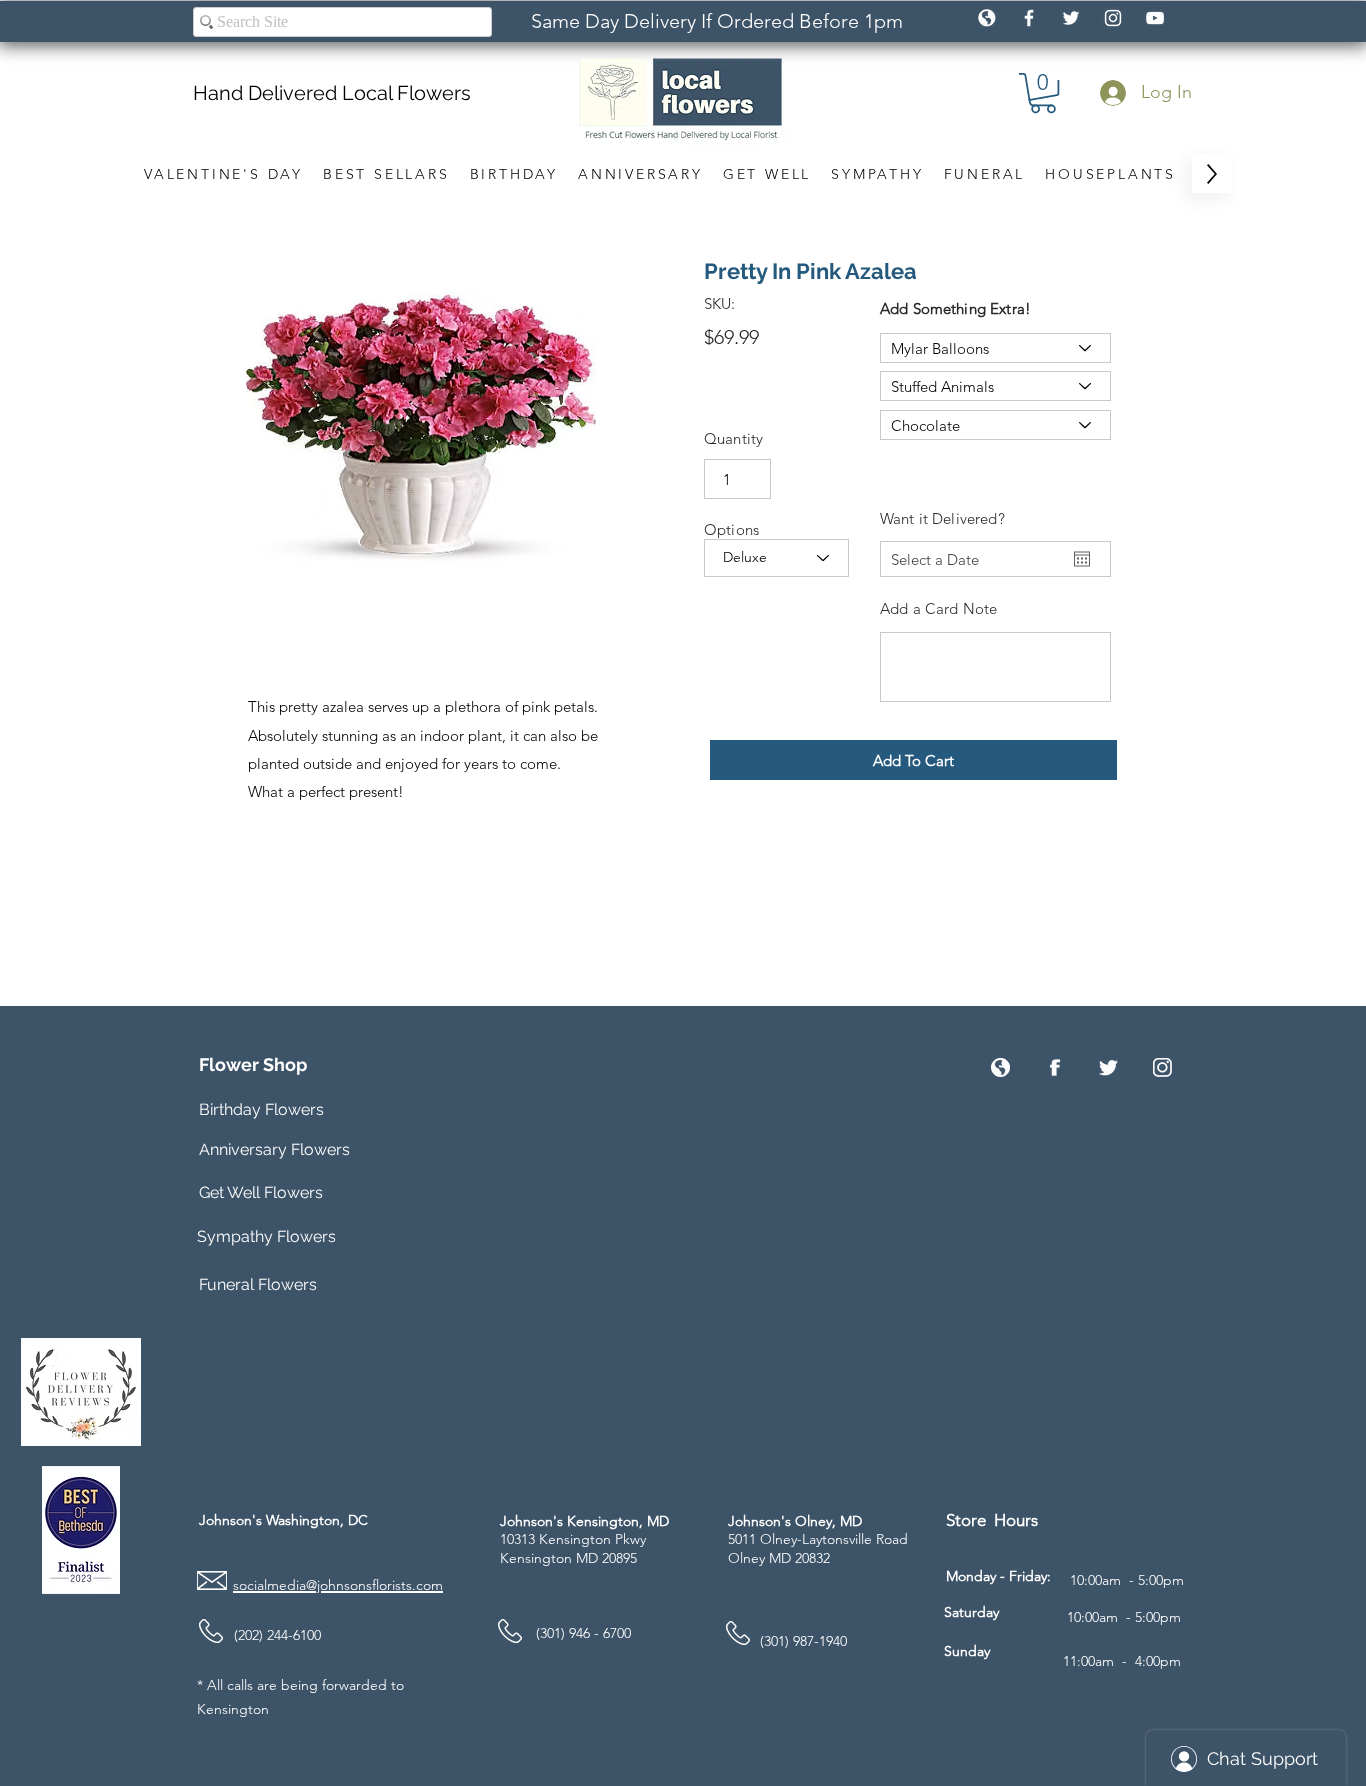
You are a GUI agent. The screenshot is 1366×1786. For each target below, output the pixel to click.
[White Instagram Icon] (1113, 18)
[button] (1043, 93)
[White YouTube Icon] (1155, 18)
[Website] (1000, 1067)
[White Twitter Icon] (1071, 18)
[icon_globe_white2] (987, 18)
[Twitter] (1108, 1067)
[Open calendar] (1082, 559)
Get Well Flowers (261, 1192)
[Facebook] (1054, 1067)
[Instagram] (1162, 1067)
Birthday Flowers (261, 1109)
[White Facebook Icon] (1029, 18)
